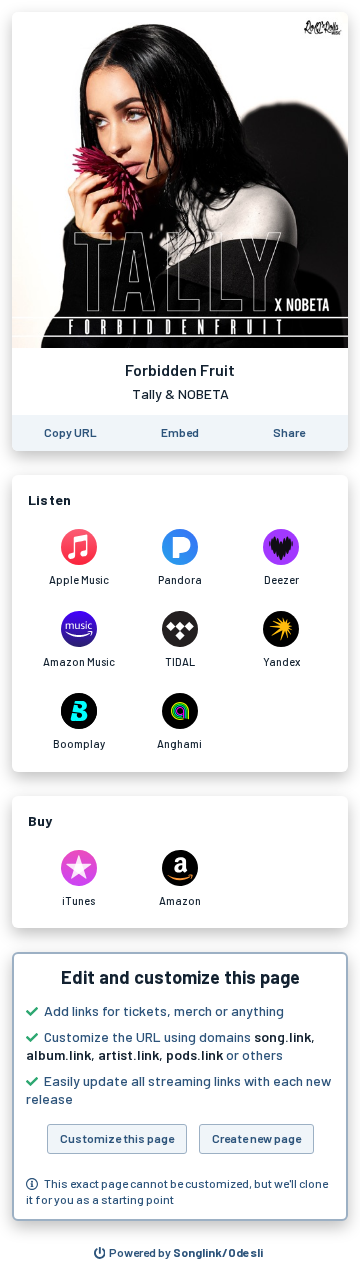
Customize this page (117, 1138)
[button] (180, 1086)
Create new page (256, 1138)
